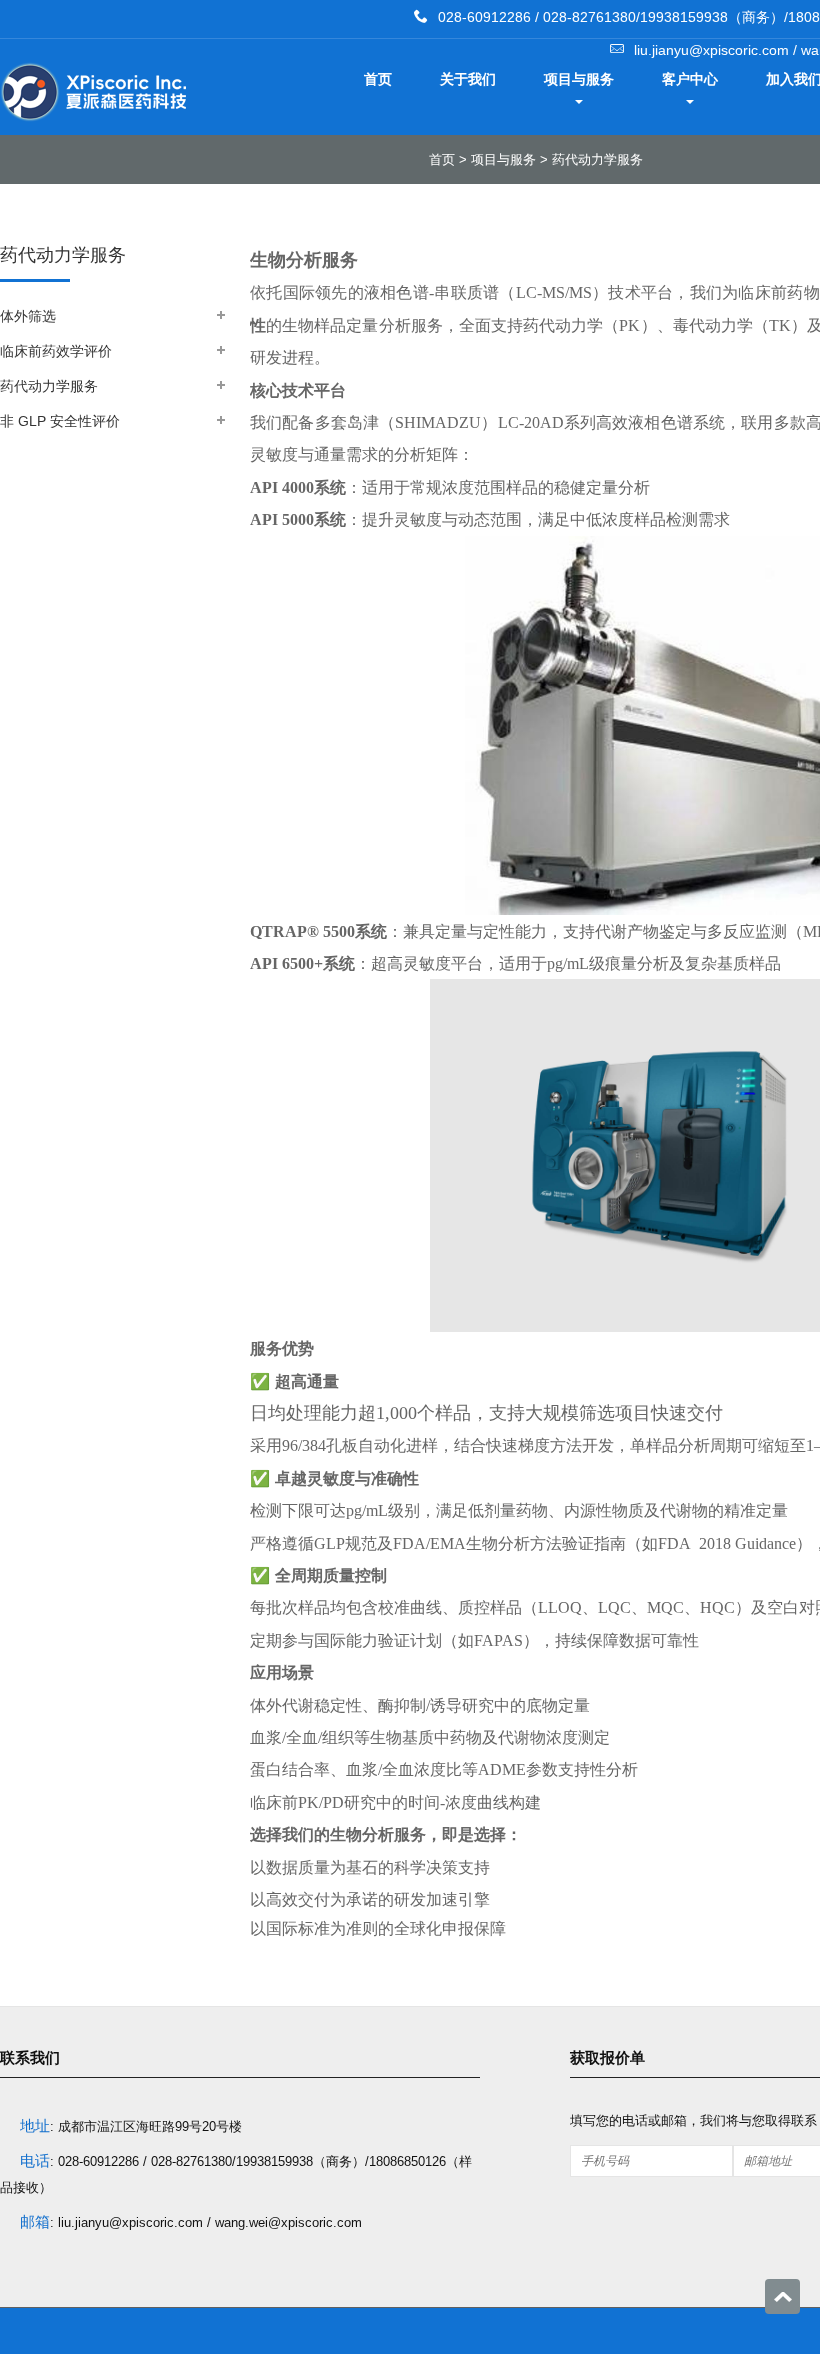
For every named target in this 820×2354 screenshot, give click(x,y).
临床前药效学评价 (56, 351)
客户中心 (690, 79)
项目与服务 (579, 79)
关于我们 (468, 79)
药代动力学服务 (597, 159)
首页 (378, 79)
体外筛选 (28, 316)
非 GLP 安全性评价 (60, 421)
